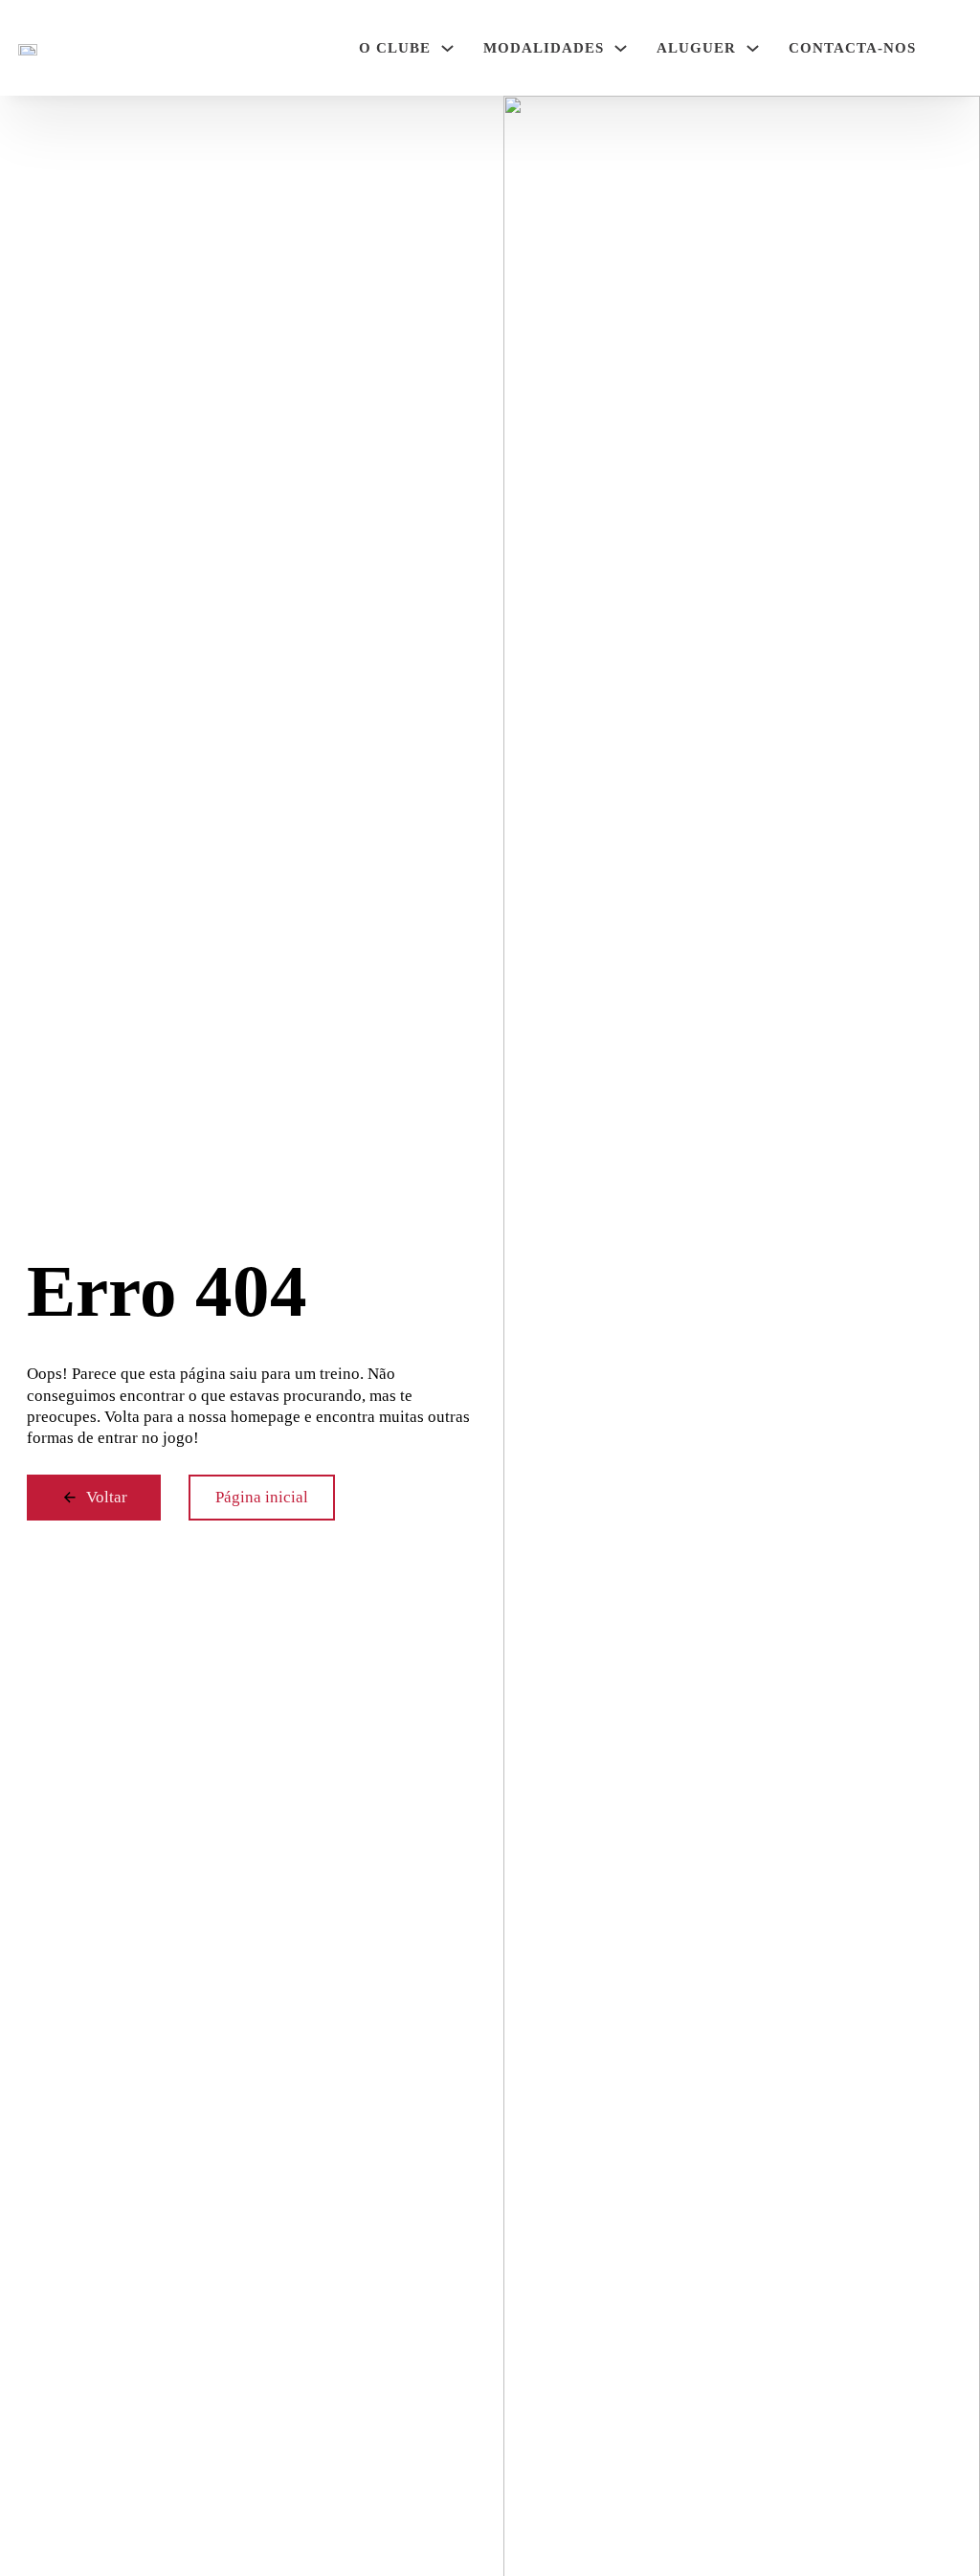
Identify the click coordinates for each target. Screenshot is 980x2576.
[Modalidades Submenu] (621, 48)
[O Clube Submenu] (447, 48)
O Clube (395, 48)
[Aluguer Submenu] (753, 48)
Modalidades (544, 48)
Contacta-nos (852, 48)
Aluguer (696, 48)
